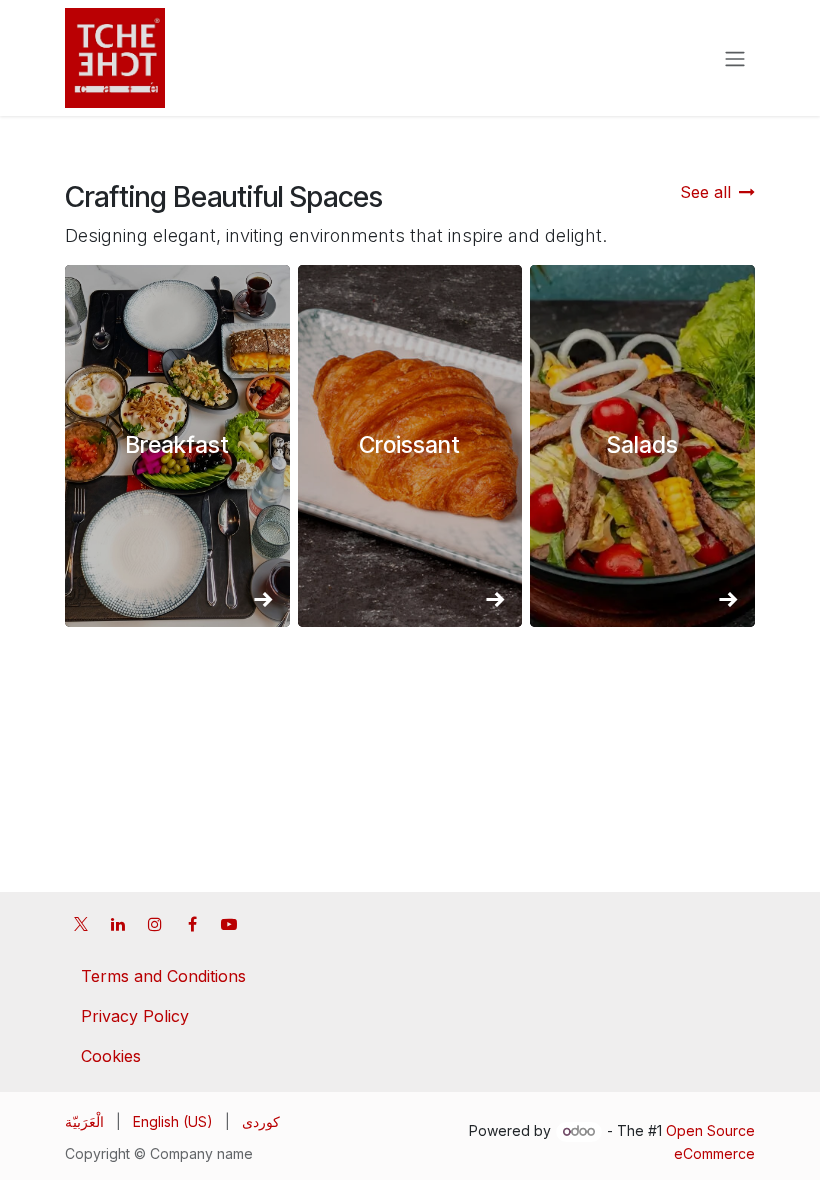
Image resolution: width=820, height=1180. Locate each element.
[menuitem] (84, 1121)
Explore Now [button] (177, 460)
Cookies (111, 1056)
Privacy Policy (135, 1016)
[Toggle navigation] (735, 58)
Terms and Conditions (163, 976)
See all (705, 192)
